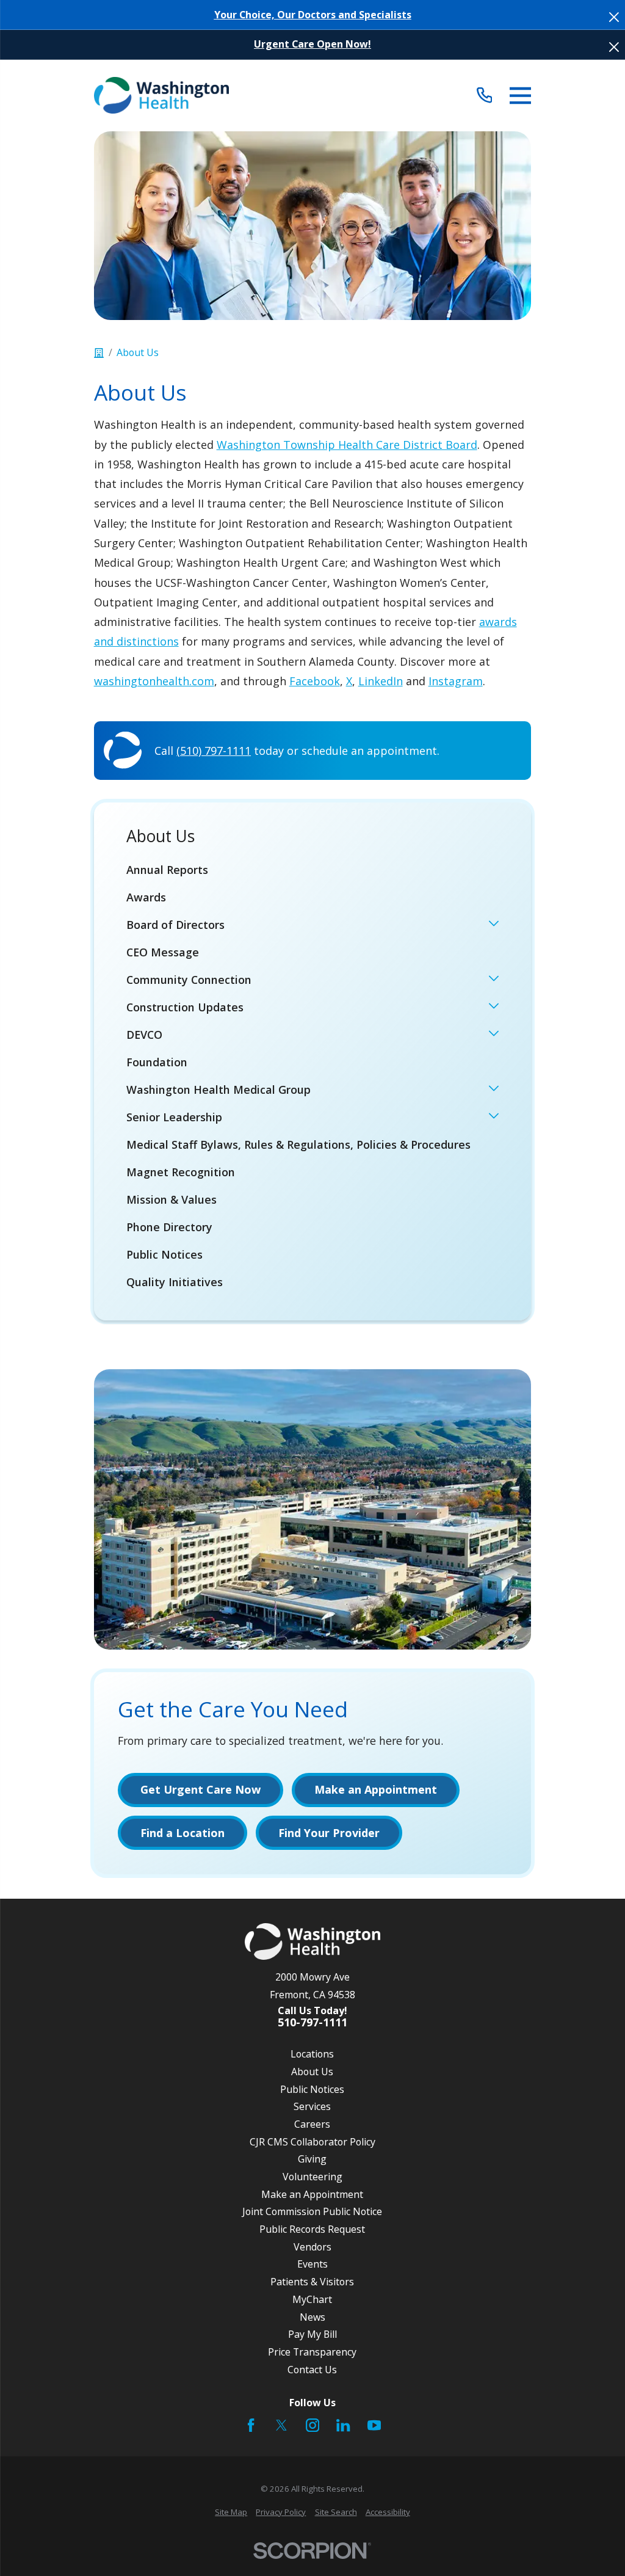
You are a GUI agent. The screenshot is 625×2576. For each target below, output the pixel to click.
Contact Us (312, 2370)
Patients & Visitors (312, 2282)
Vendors (312, 2247)
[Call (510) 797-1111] (484, 96)
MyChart (312, 2299)
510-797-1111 (312, 2023)
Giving (312, 2159)
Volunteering (312, 2177)
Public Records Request (312, 2229)
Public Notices (312, 2089)
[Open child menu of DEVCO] (494, 1035)
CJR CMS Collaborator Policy (312, 2142)
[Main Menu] (520, 96)
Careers (312, 2124)
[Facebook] (251, 2425)
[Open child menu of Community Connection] (494, 980)
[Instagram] (312, 2425)
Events (312, 2264)
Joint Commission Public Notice (312, 2211)
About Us (312, 2072)
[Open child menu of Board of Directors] (494, 925)
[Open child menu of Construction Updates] (494, 1007)
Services (312, 2106)
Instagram (456, 681)
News (312, 2317)
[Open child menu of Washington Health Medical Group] (494, 1090)
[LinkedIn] (343, 2425)
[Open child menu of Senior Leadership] (494, 1117)
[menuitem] (313, 869)
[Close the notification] (614, 17)
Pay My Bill (312, 2334)
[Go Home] (99, 353)
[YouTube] (374, 2425)
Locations (312, 2054)
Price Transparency (312, 2352)
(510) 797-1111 (214, 751)
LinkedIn (381, 681)
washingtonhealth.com (154, 681)
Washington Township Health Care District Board (347, 445)
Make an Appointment (312, 2194)
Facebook (315, 681)
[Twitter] (281, 2425)
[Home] (161, 95)
